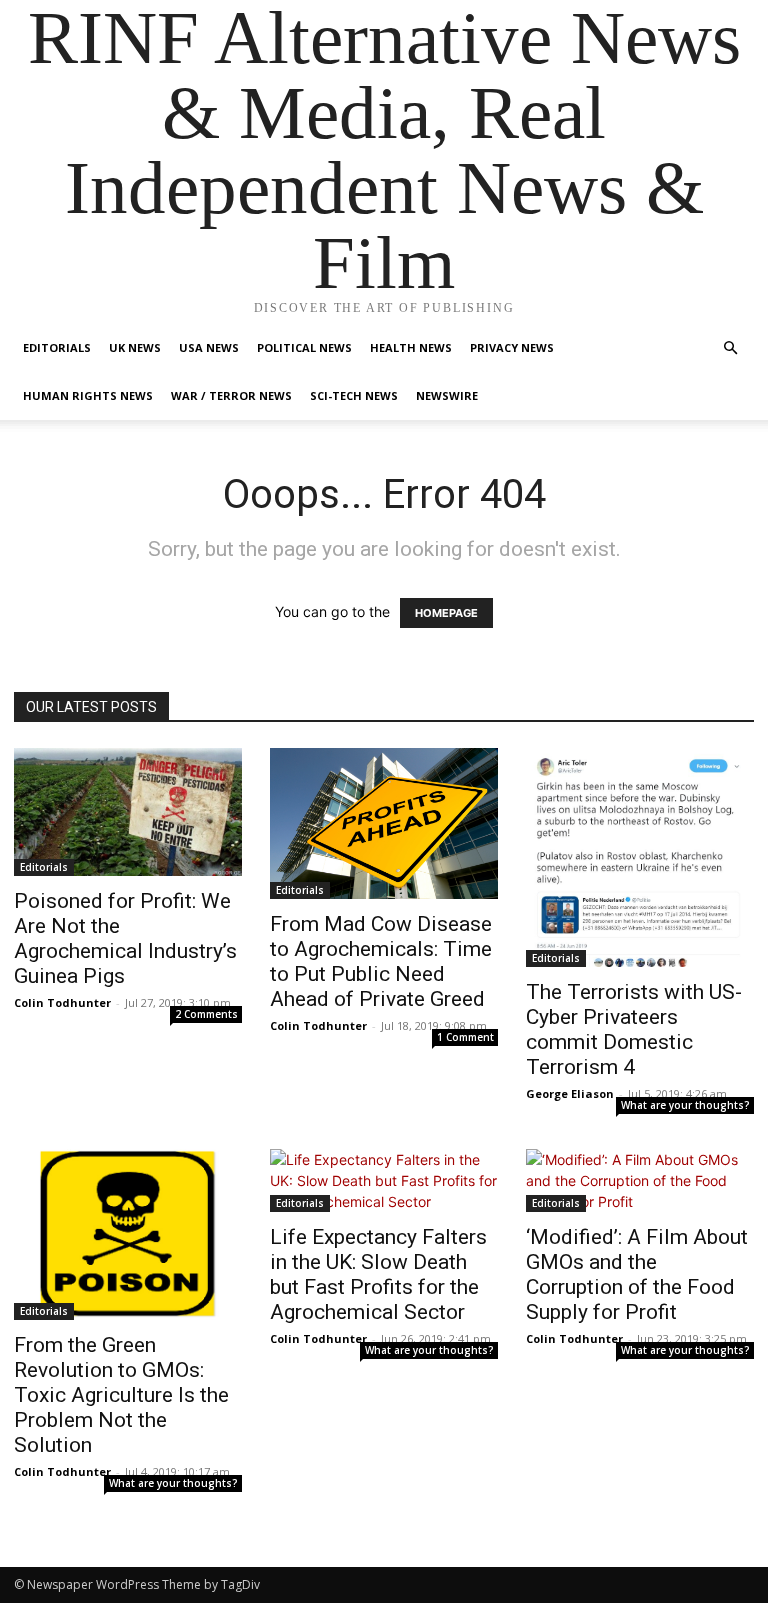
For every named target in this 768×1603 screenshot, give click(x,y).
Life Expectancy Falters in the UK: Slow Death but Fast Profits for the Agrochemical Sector (378, 1274)
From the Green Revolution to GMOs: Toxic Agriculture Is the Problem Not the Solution (121, 1395)
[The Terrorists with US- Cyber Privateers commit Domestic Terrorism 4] (640, 857)
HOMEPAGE (446, 613)
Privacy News (512, 347)
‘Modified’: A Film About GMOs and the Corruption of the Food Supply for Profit (637, 1274)
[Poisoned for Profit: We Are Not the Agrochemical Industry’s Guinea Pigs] (128, 812)
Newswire (447, 395)
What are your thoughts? (685, 1105)
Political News (304, 347)
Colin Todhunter (62, 1002)
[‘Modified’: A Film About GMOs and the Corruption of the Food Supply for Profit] (640, 1180)
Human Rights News (88, 395)
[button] (730, 348)
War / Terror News (231, 395)
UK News (135, 347)
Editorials (57, 347)
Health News (411, 347)
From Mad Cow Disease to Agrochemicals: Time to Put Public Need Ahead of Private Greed (381, 961)
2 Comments (206, 1014)
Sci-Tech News (354, 395)
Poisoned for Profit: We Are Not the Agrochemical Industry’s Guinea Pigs (125, 938)
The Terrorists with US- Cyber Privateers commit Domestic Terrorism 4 (634, 1029)
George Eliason (570, 1093)
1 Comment (465, 1037)
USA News (209, 347)
